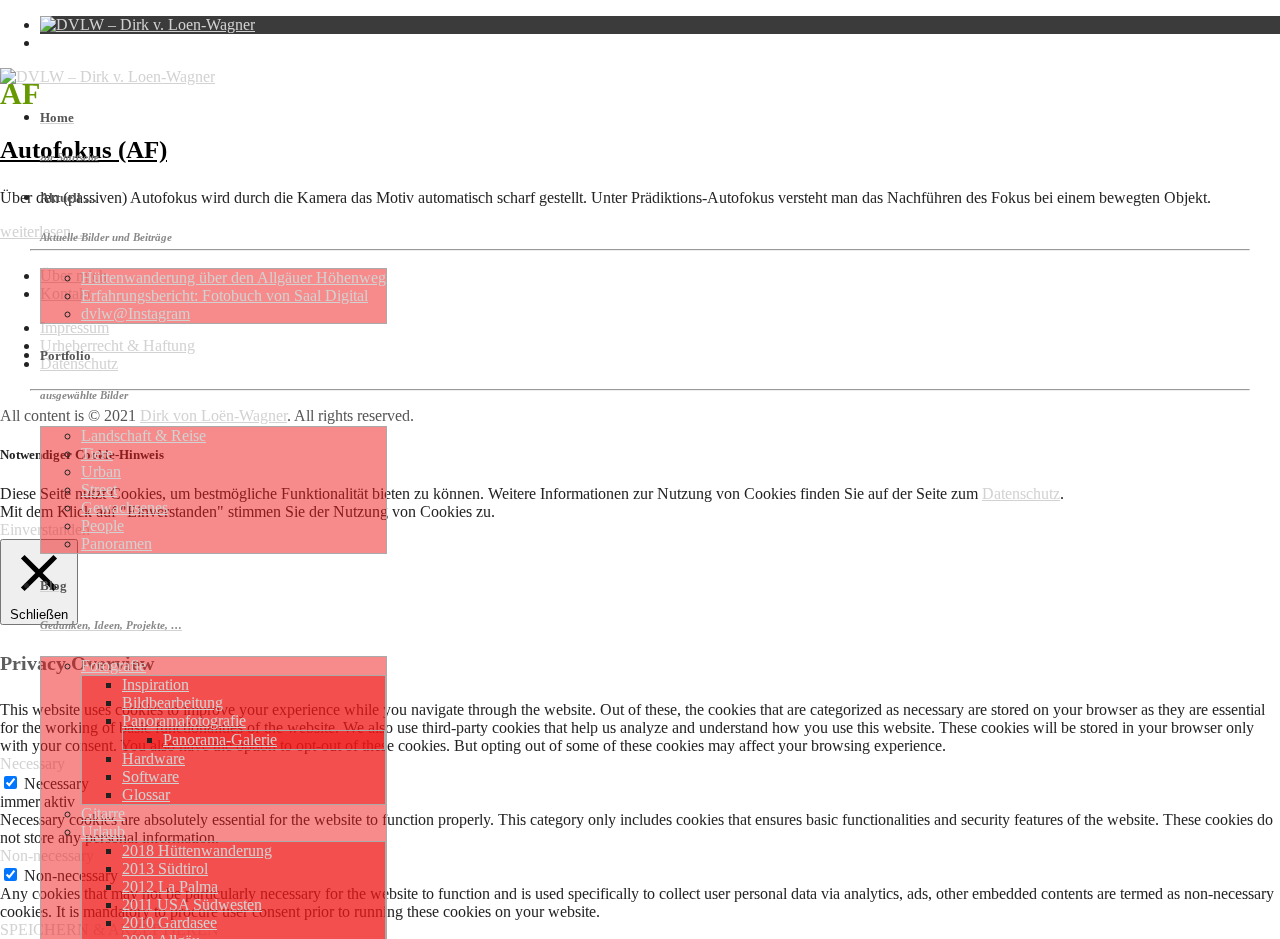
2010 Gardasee (169, 922)
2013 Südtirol (165, 868)
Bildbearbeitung (172, 702)
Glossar (146, 794)
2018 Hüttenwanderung (197, 850)
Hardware (153, 758)
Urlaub (103, 831)
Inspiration (155, 684)
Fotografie (113, 665)
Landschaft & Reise (143, 435)
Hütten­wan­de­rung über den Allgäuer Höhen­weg (233, 277)
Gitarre (103, 813)
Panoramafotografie (184, 720)
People (102, 525)
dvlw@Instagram (135, 313)
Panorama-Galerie (220, 739)
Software (150, 776)
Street (99, 489)
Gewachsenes (124, 507)
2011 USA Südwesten (192, 904)
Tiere (97, 453)
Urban (101, 471)
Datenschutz (1021, 493)
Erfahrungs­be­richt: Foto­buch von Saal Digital (224, 295)
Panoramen (116, 543)
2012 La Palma (170, 886)
